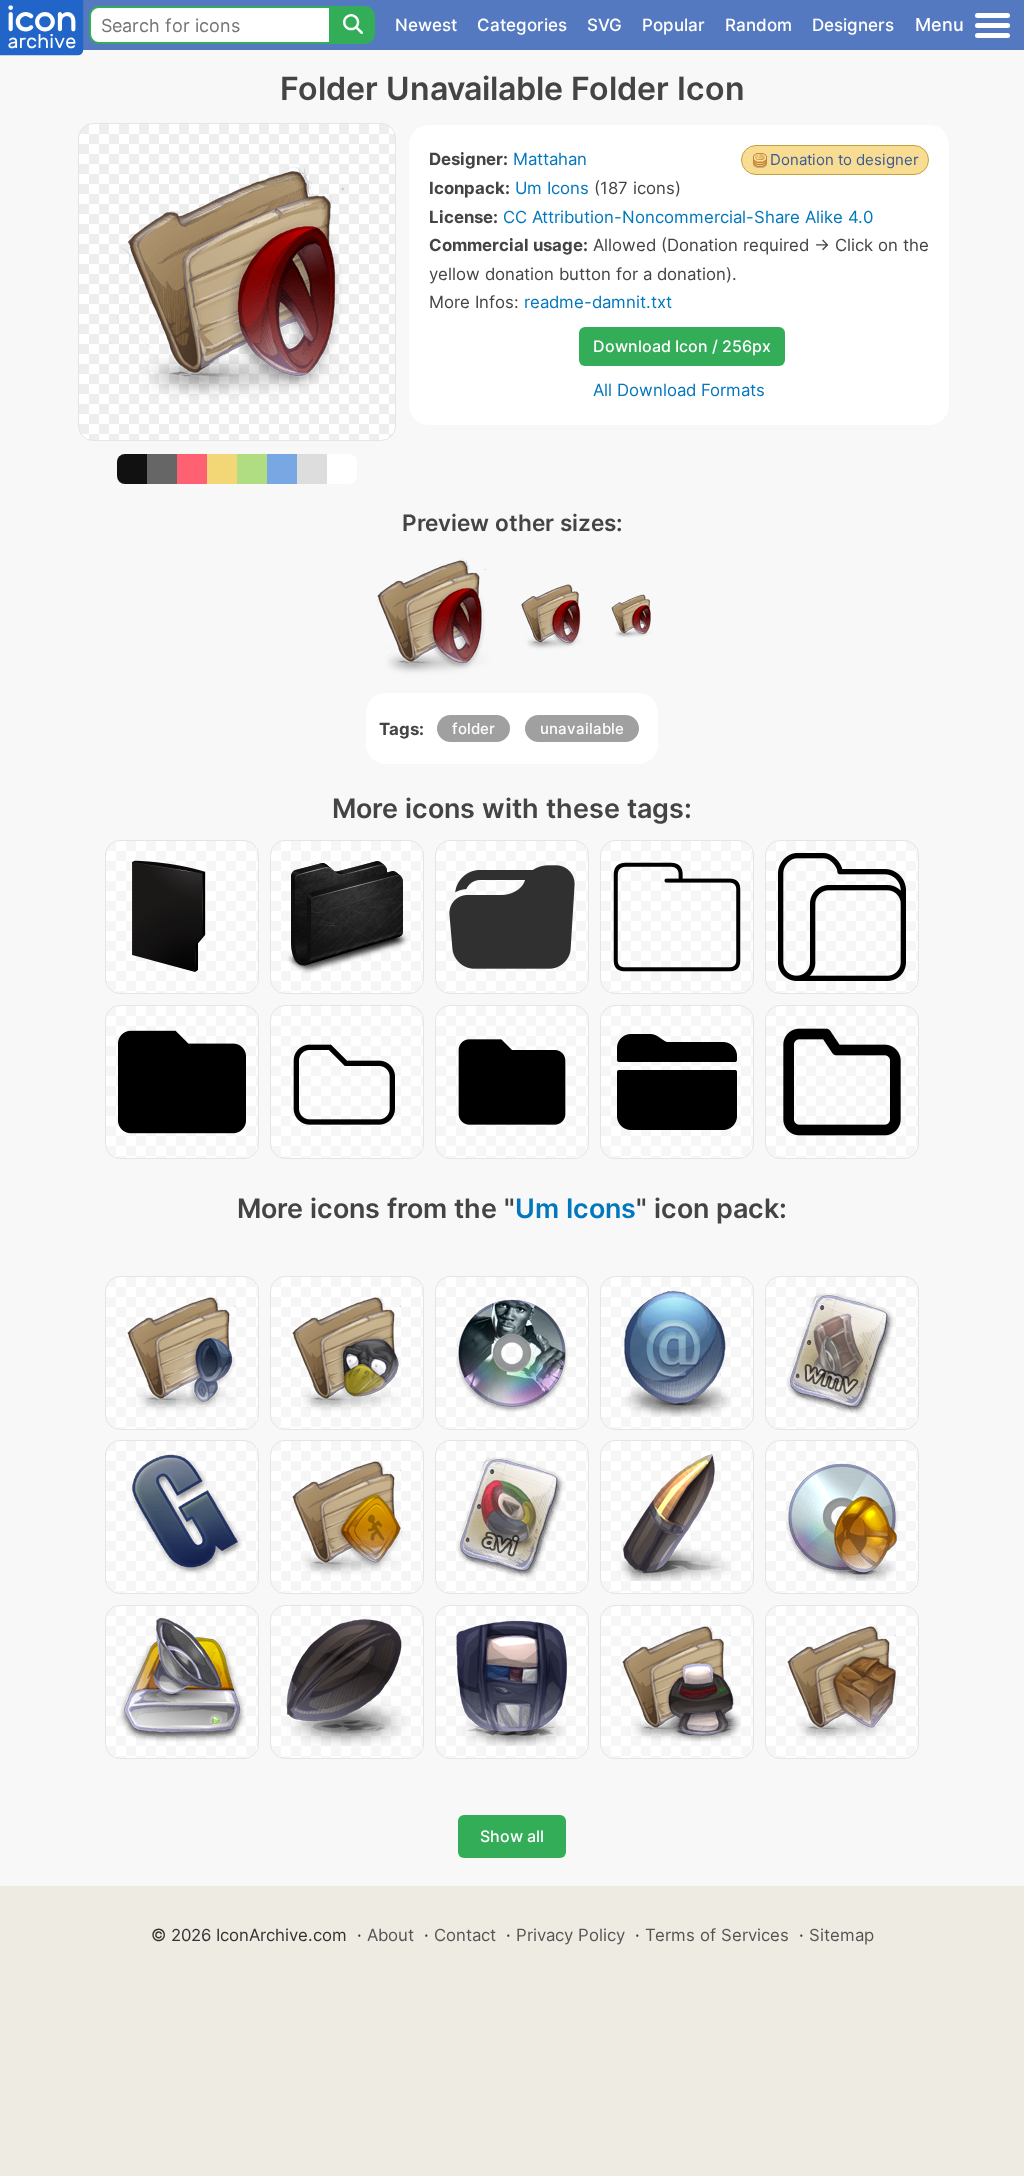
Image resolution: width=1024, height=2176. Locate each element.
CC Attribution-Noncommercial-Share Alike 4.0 (688, 217)
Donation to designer (844, 159)
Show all (512, 1836)
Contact (465, 1935)
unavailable (582, 728)
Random (758, 25)
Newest (426, 25)
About (390, 1935)
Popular (673, 25)
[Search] (352, 25)
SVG (604, 25)
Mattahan (550, 159)
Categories (522, 25)
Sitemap (841, 1935)
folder (473, 728)
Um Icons (552, 188)
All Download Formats (679, 390)
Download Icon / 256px (682, 346)
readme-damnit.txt (598, 302)
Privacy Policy (570, 1935)
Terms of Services (717, 1935)
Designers (853, 25)
